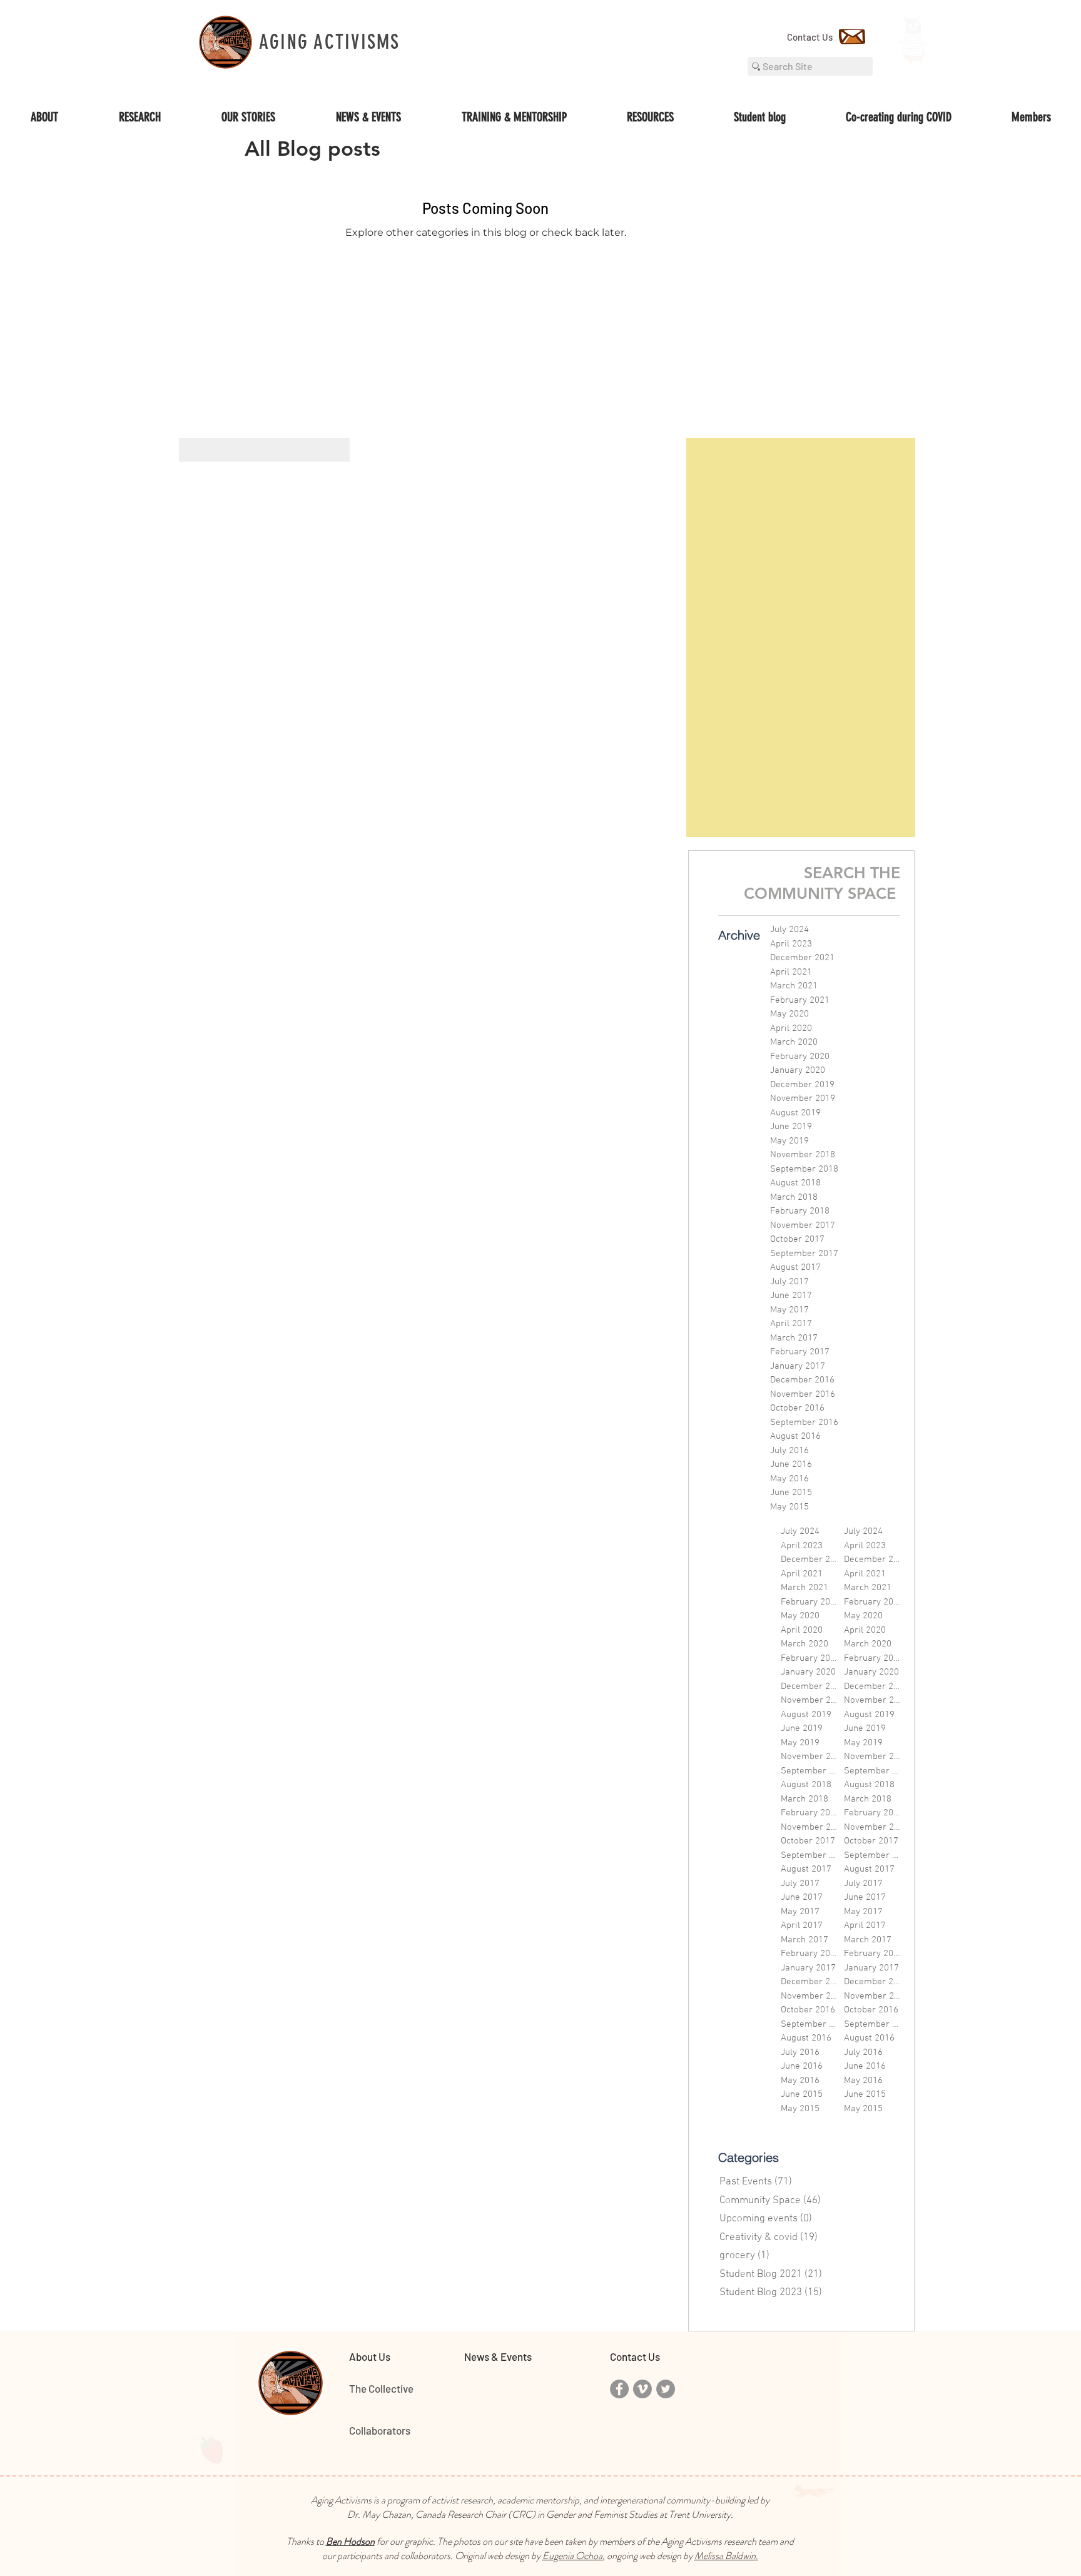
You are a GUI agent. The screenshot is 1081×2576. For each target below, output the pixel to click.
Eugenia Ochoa (572, 2556)
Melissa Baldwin (725, 2556)
